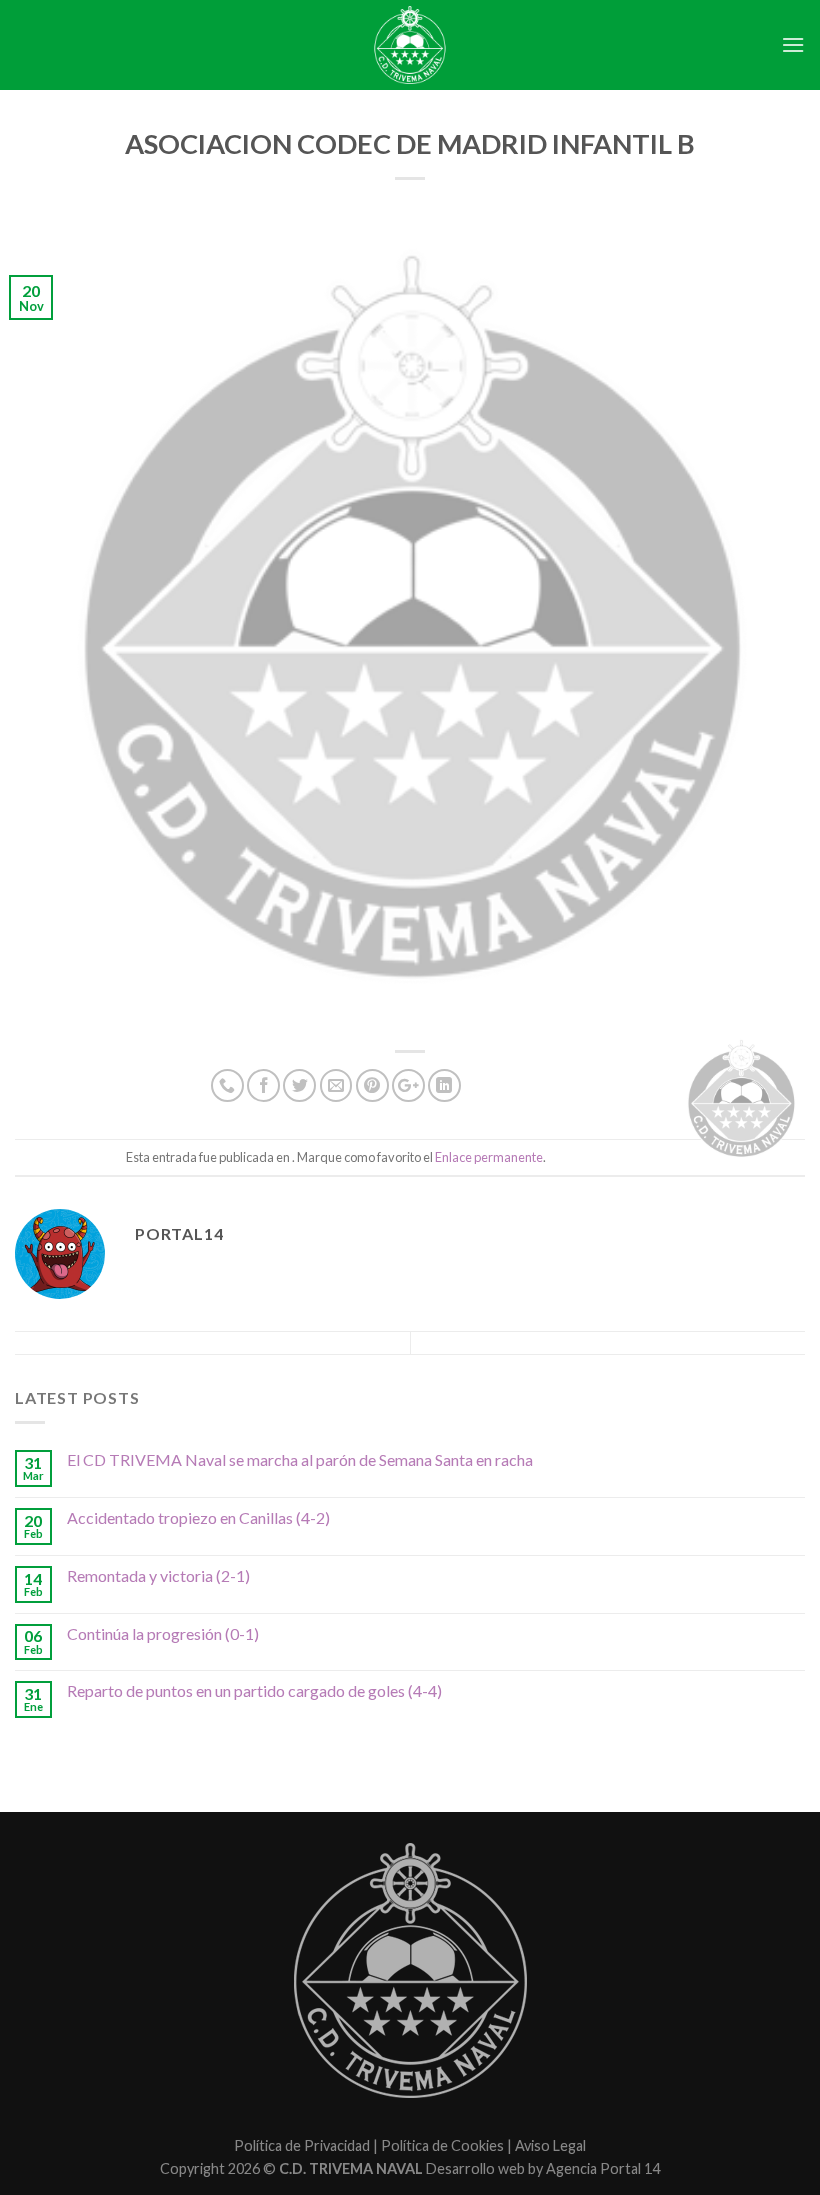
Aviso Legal (550, 2145)
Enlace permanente (489, 1157)
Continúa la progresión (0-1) (163, 1633)
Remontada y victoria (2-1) (158, 1575)
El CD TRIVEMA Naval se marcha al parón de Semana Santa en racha (300, 1459)
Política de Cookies (442, 2145)
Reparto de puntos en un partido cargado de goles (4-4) (254, 1690)
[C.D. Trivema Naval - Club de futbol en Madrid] (410, 45)
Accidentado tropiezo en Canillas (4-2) (198, 1517)
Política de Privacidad (302, 2145)
